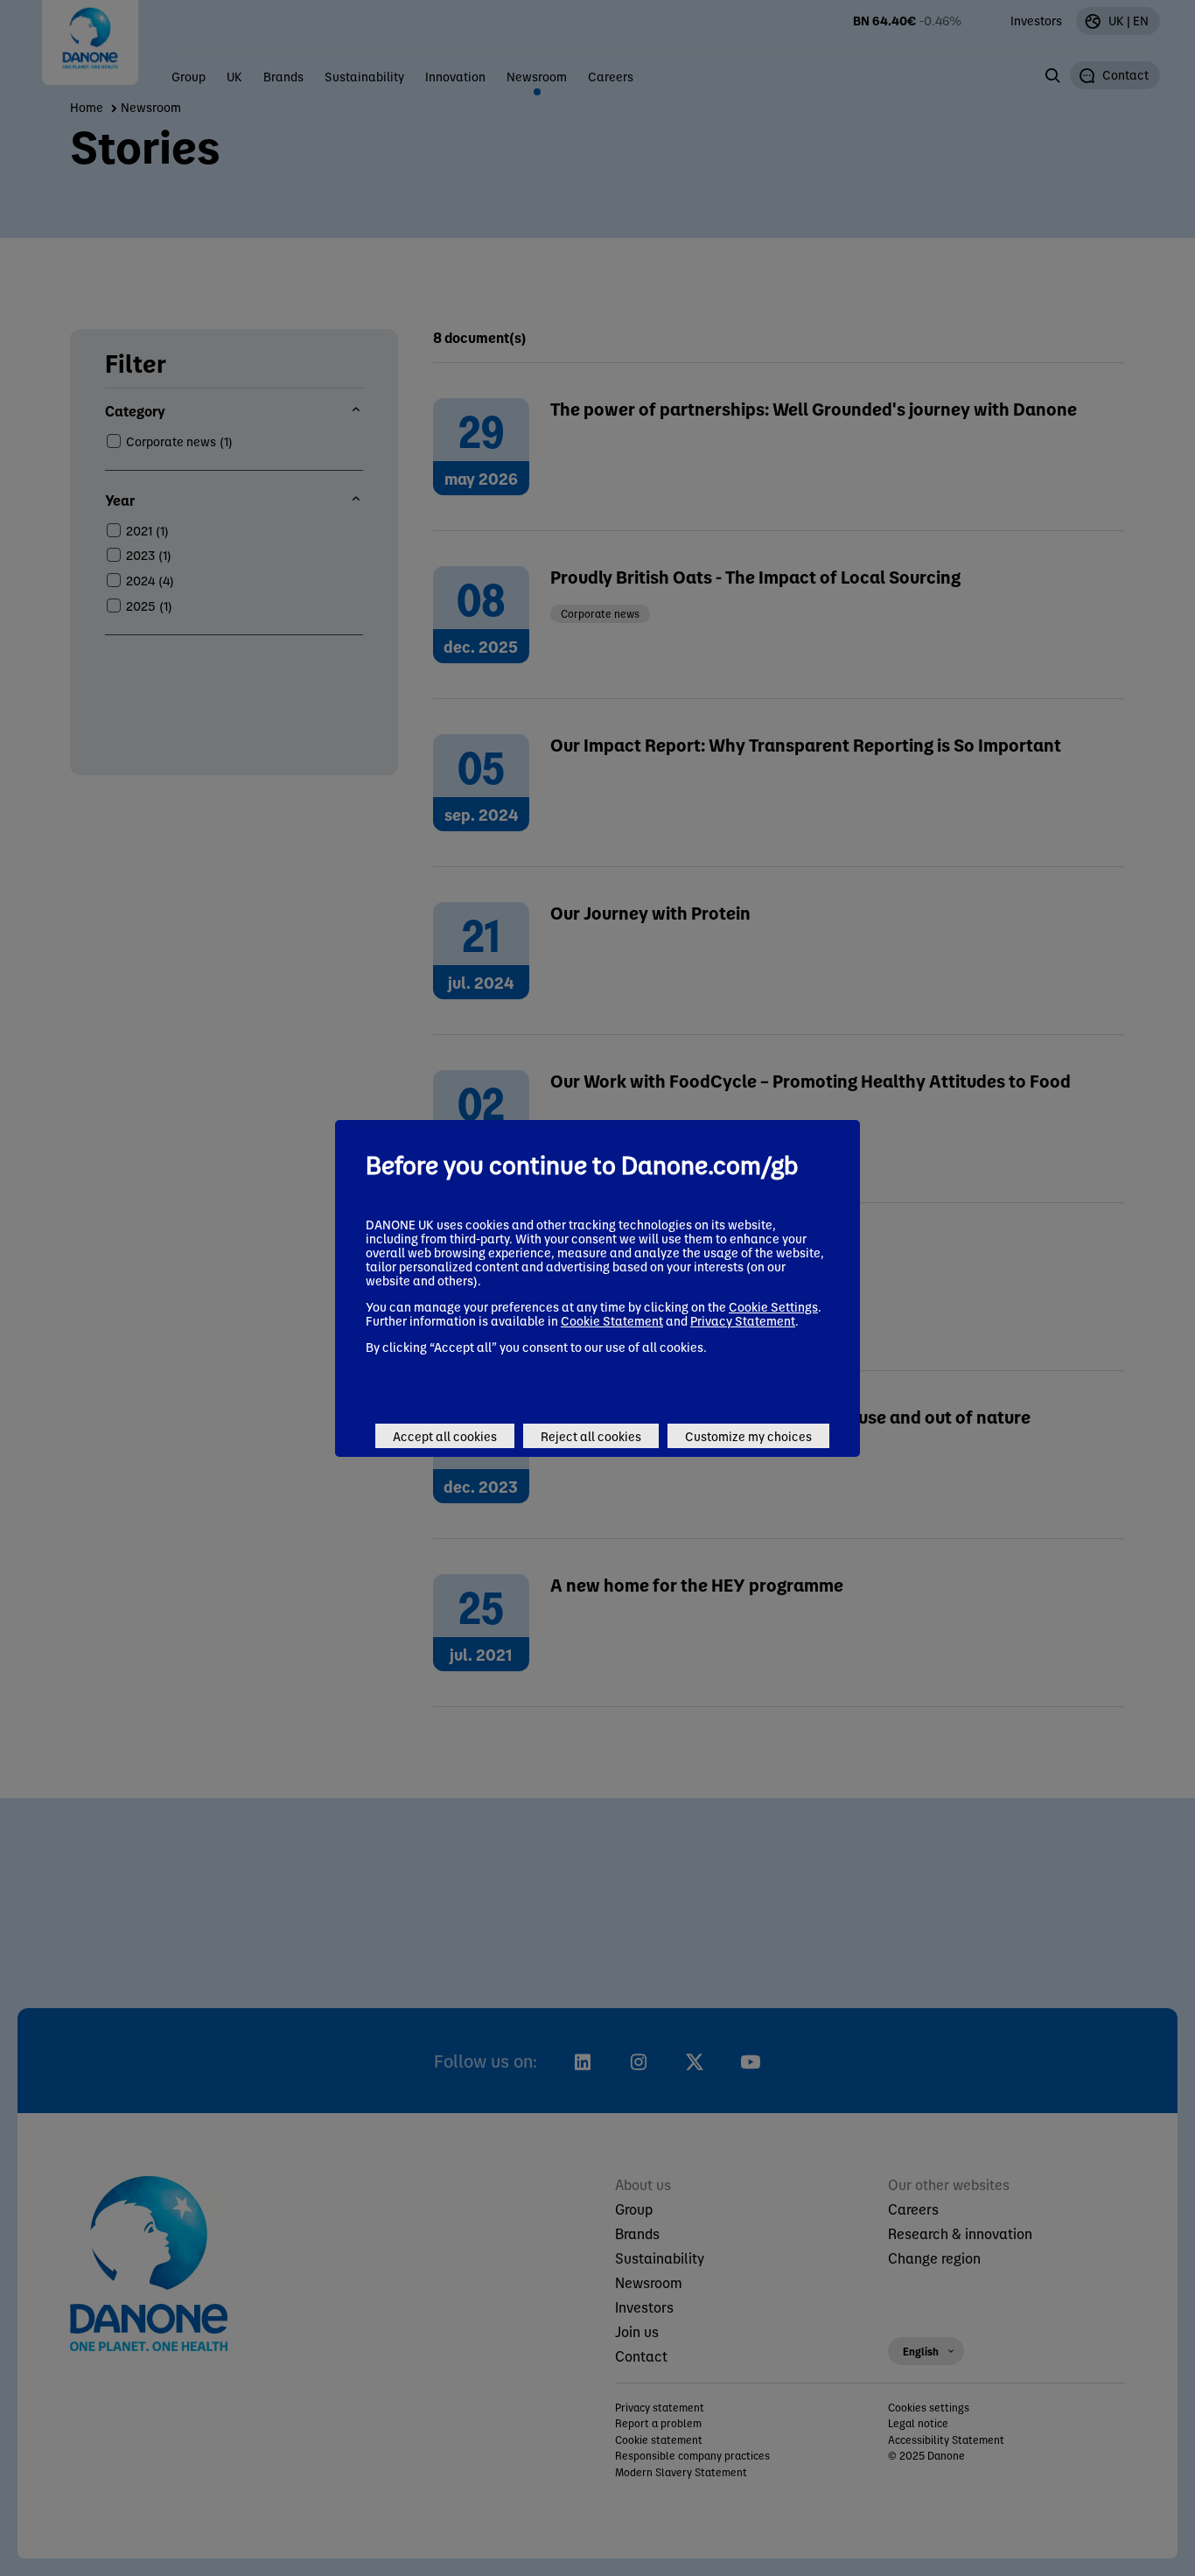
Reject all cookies (591, 1436)
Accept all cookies (445, 1436)
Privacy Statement (743, 1320)
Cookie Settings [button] (773, 1306)
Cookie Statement (612, 1320)
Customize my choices (748, 1436)
